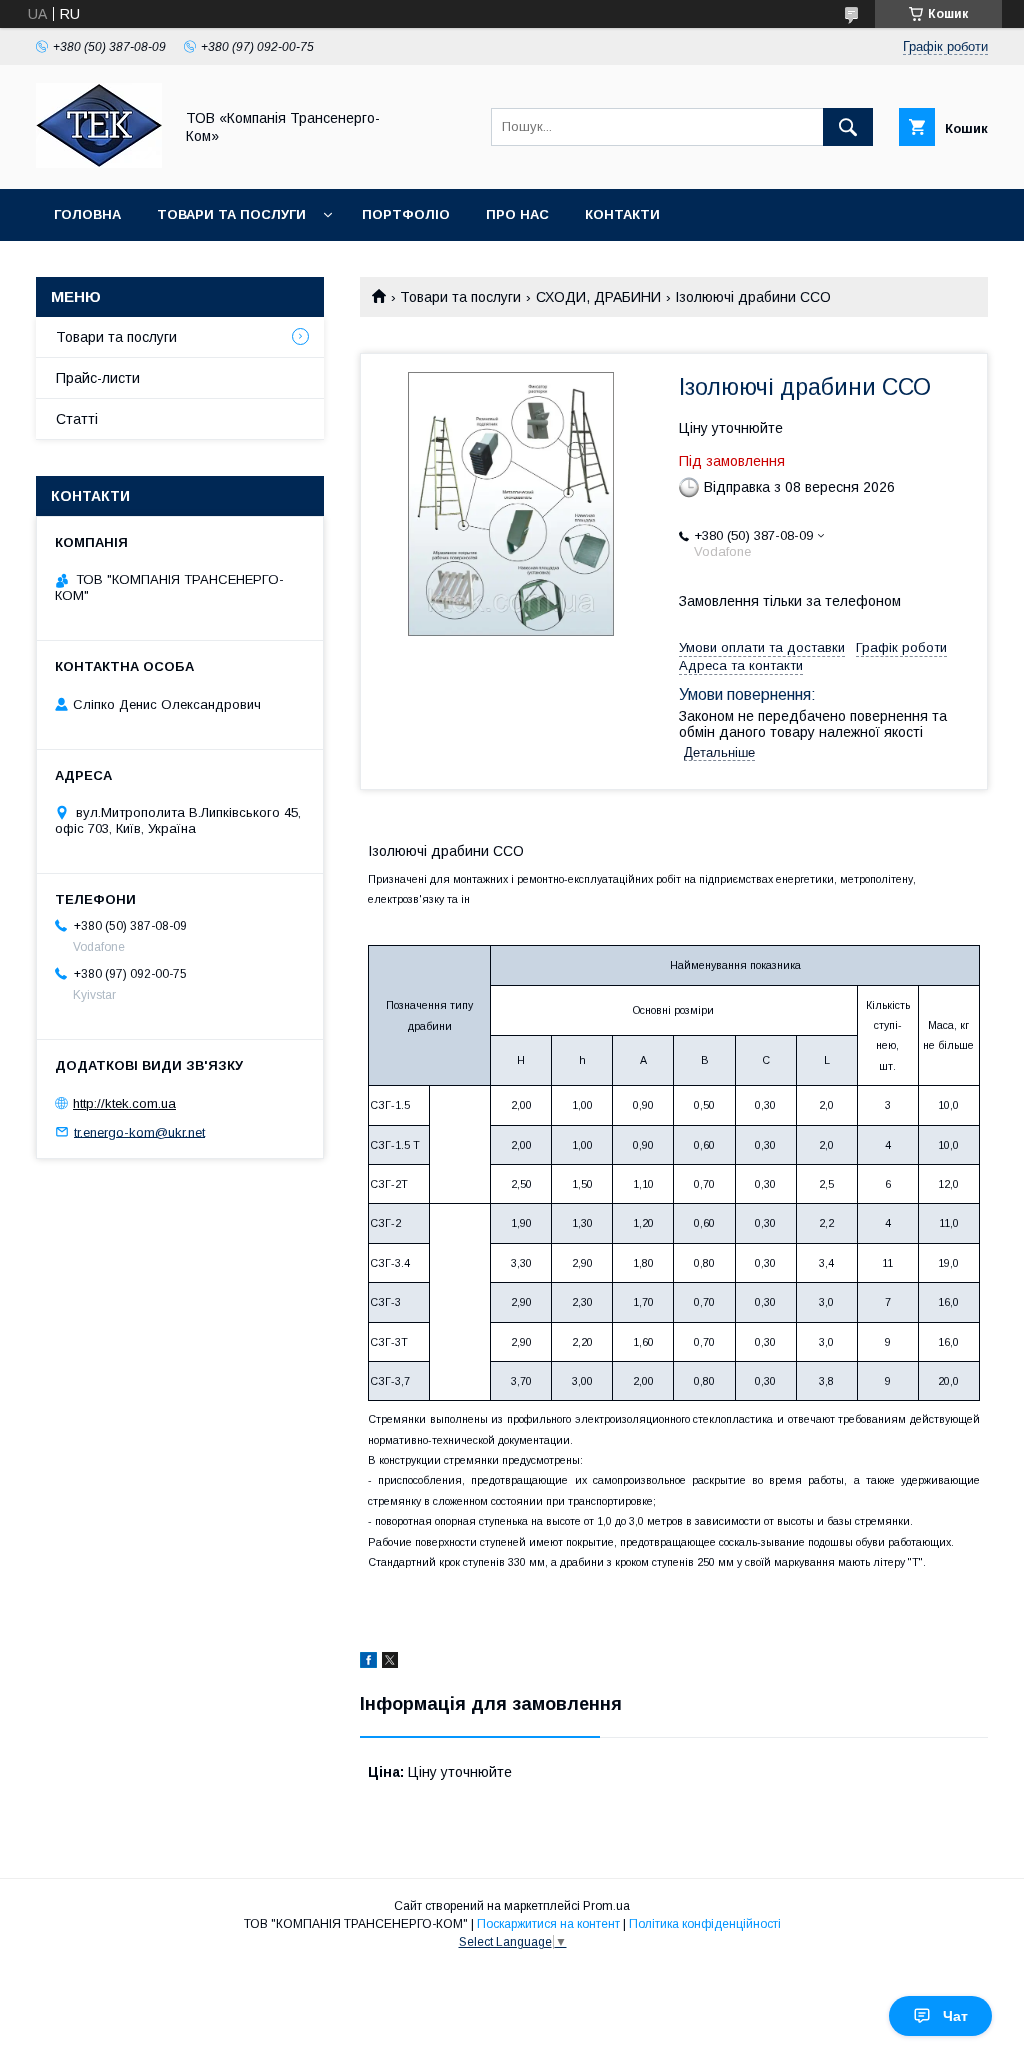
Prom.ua (606, 1906)
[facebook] (368, 1663)
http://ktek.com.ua (124, 1103)
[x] (390, 1663)
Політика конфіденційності (705, 1924)
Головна (87, 214)
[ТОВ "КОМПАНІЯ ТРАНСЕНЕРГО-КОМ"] (99, 163)
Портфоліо (406, 214)
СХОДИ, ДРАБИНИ (598, 297)
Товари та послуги (231, 214)
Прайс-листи (98, 378)
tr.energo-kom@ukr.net (139, 1131)
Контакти (622, 214)
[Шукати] (848, 127)
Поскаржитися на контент (548, 1924)
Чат (955, 2016)
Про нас (517, 214)
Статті (77, 419)
